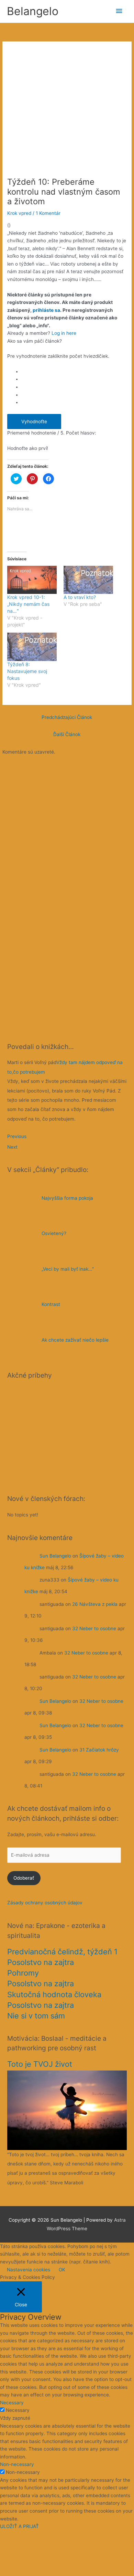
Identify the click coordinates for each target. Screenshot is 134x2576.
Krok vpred (19, 213)
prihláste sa (46, 310)
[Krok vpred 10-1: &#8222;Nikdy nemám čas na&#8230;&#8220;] (32, 580)
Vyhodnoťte (34, 422)
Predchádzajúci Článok (67, 717)
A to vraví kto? (80, 597)
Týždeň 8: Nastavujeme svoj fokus (27, 671)
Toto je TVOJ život (40, 2064)
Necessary (18, 2410)
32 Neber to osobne (94, 1628)
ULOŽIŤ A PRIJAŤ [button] (19, 2526)
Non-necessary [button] (17, 2464)
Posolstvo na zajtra (41, 1962)
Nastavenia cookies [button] (29, 2270)
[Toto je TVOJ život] (67, 2110)
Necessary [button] (12, 2403)
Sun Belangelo (55, 1555)
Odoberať (24, 1878)
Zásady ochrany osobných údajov (45, 1903)
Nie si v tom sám (36, 2016)
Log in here (64, 333)
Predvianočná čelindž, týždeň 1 (62, 1952)
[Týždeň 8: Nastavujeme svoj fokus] (32, 647)
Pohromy (23, 1973)
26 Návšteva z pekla (95, 1604)
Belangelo (33, 11)
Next (12, 1147)
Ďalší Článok (67, 734)
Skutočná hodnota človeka (54, 1994)
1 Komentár (48, 213)
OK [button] (62, 2270)
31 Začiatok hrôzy (99, 1750)
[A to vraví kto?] (88, 580)
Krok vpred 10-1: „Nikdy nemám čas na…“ (28, 604)
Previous (17, 1136)
